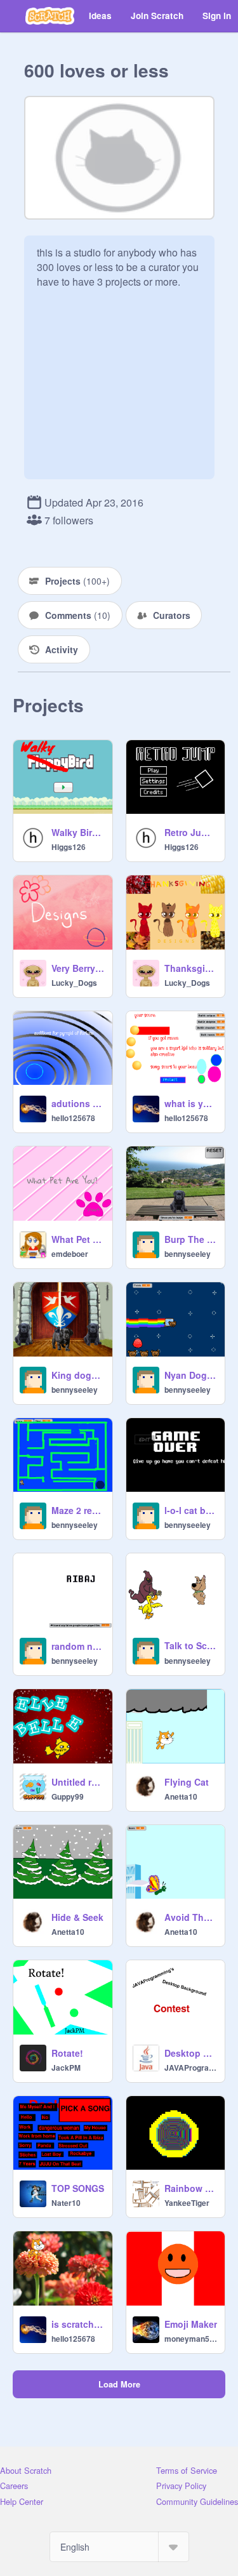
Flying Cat (187, 1782)
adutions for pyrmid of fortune (78, 1103)
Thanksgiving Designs (191, 968)
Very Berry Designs (78, 968)
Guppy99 (68, 1796)
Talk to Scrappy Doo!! (191, 1645)
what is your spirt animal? (191, 1103)
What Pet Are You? (78, 1239)
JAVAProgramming (191, 2068)
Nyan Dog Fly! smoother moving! (191, 1375)
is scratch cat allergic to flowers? (78, 2324)
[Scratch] (50, 16)
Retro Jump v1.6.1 (191, 832)
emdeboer (70, 1254)
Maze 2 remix (78, 1510)
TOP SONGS (78, 2188)
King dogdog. (78, 1375)
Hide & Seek (77, 1917)
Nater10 (66, 2203)
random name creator (78, 1646)
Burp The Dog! (191, 1239)
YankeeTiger (187, 2203)
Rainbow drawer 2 (191, 2188)
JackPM (66, 2068)
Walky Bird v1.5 (78, 832)
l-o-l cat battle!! (191, 1510)
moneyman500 (191, 2339)
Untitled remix (78, 1782)
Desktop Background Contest (191, 2053)
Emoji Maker (191, 2324)
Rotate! (67, 2053)
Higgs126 (69, 847)
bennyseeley (188, 1254)
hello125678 (73, 1118)
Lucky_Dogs (74, 983)
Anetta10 (181, 1796)
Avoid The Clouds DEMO (191, 1917)
